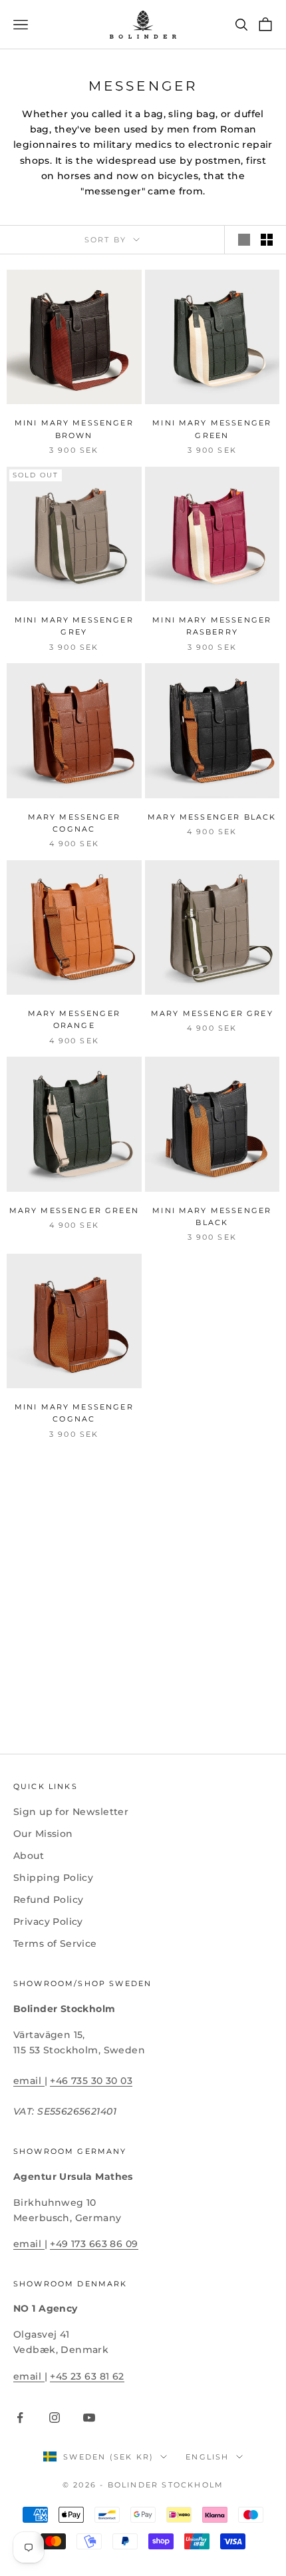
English (207, 2457)
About (29, 1856)
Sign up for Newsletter (71, 1812)
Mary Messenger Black (212, 817)
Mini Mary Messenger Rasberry (212, 626)
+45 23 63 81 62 (87, 2376)
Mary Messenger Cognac (74, 823)
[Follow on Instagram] (55, 2418)
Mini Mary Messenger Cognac (74, 1413)
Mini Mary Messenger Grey (74, 626)
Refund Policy (48, 1900)
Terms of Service (55, 1943)
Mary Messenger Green (74, 1211)
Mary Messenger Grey (212, 1014)
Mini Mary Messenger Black (212, 1217)
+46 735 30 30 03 (91, 2081)
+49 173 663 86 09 (94, 2244)
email (29, 2081)
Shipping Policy (53, 1878)
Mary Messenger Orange (74, 1020)
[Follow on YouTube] (89, 2418)
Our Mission (43, 1834)
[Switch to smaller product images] (267, 240)
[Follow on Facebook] (20, 2418)
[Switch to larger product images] (244, 240)
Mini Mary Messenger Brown (74, 429)
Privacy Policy (48, 1922)
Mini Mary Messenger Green (212, 429)
